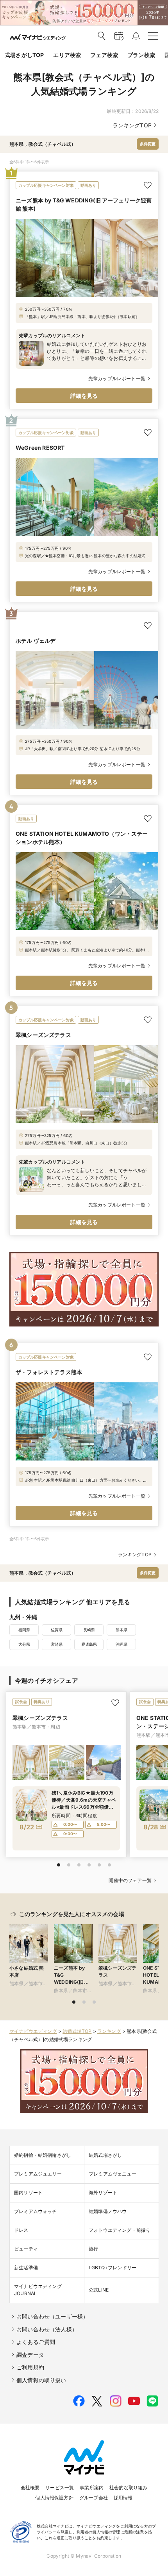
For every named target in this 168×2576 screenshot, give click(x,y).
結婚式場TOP (77, 2031)
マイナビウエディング (33, 2031)
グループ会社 (94, 2498)
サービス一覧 (60, 2488)
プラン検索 (141, 55)
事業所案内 (92, 2488)
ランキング (109, 2031)
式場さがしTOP (24, 55)
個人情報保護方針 (54, 2498)
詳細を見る (84, 396)
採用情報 (123, 2498)
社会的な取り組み (128, 2488)
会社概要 (30, 2488)
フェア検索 (104, 55)
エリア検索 (67, 55)
